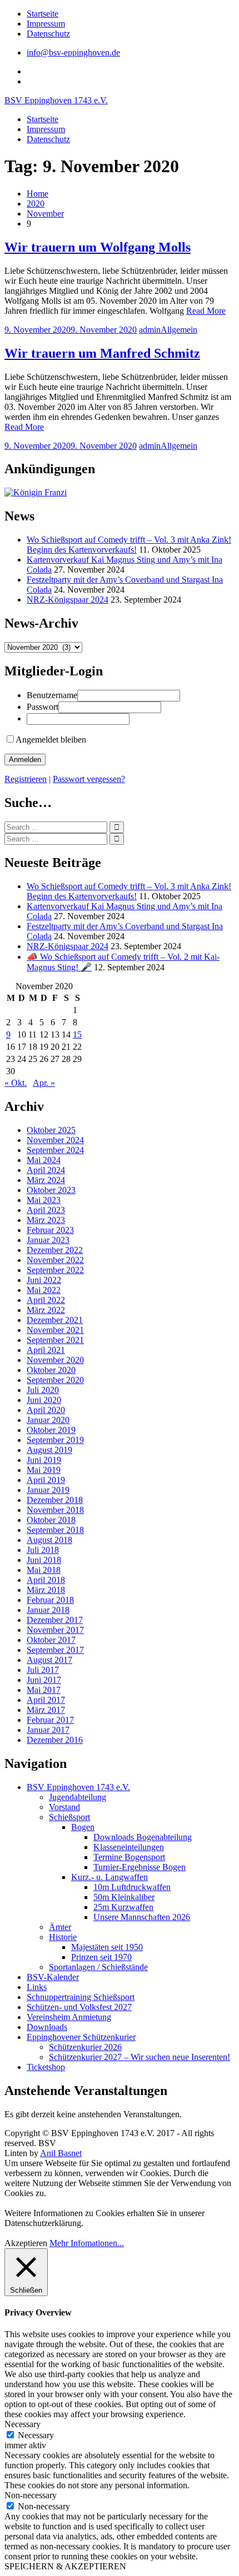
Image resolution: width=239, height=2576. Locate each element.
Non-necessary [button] (31, 2495)
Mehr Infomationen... (87, 2243)
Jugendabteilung (78, 1797)
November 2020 (55, 1360)
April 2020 (46, 1410)
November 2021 (55, 1330)
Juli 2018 (43, 1550)
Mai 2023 (44, 1200)
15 (77, 1034)
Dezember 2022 (55, 1250)
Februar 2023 (50, 1230)
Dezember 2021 (55, 1320)
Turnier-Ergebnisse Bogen (140, 1867)
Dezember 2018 (55, 1500)
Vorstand (64, 1807)
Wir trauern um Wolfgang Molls (98, 247)
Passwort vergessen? (89, 779)
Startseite (43, 14)
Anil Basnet (61, 2153)
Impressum (46, 24)
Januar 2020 (48, 1420)
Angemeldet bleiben (51, 740)
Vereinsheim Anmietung (69, 2017)
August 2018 (49, 1540)
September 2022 (55, 1270)
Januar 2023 (48, 1240)
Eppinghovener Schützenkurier (81, 2037)
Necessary (36, 2435)
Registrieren (26, 779)
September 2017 (55, 1650)
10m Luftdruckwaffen (132, 1887)
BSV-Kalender (53, 1977)
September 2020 (55, 1380)
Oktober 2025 (51, 1130)
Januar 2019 (48, 1490)
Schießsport (69, 1817)
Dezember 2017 (55, 1620)
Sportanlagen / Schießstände (98, 1967)
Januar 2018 (48, 1610)
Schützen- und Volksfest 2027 (79, 2007)
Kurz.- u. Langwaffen (109, 1877)
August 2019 (49, 1450)
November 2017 (55, 1630)
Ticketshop (46, 2067)
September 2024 (55, 1150)
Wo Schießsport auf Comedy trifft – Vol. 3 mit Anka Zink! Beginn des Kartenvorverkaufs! (129, 545)
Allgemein (179, 330)
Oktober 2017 (51, 1640)
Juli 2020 (43, 1390)
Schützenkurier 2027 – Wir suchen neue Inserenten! (140, 2057)
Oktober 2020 (51, 1370)
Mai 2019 (44, 1470)
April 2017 (46, 1700)
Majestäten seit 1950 (107, 1947)
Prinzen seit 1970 (101, 1957)
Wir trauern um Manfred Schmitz (102, 353)
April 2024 (46, 1170)
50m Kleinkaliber (124, 1897)
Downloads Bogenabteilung (143, 1837)
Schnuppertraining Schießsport (81, 1997)
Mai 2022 (44, 1290)
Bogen (83, 1827)
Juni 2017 (44, 1680)
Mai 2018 (44, 1570)
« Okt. (16, 1083)
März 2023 (46, 1220)
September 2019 (55, 1440)
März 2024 (46, 1180)
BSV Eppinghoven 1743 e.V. (56, 100)
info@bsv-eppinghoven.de (73, 52)
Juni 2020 (44, 1400)
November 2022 (55, 1260)
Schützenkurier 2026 (85, 2047)
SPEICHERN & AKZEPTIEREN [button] (65, 2566)
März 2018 (46, 1590)
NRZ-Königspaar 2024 (68, 600)
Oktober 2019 (51, 1430)
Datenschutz (48, 34)
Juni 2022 (44, 1280)
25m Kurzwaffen (123, 1907)
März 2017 (46, 1710)
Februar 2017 (50, 1720)
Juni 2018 (44, 1560)
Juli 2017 (43, 1670)
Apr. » (44, 1083)
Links (37, 1987)
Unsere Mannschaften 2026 (142, 1917)
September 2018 (55, 1530)
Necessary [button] (23, 2424)
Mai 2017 (44, 1690)
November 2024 (55, 1140)
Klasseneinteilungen (129, 1847)
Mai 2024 (44, 1160)
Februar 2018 (50, 1600)
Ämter (60, 1927)
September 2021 (55, 1340)
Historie (63, 1937)
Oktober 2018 (51, 1520)
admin (150, 330)
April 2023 (46, 1210)
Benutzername (52, 695)
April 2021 (46, 1350)
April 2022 (46, 1300)
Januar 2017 (48, 1730)
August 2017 (49, 1660)
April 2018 (46, 1580)
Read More (206, 311)
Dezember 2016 (55, 1740)
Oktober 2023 (51, 1190)
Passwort (43, 707)
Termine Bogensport (129, 1857)
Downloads (47, 2027)
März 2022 (46, 1310)
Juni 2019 (44, 1460)
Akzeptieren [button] (26, 2243)
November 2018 (55, 1510)
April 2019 (46, 1480)
